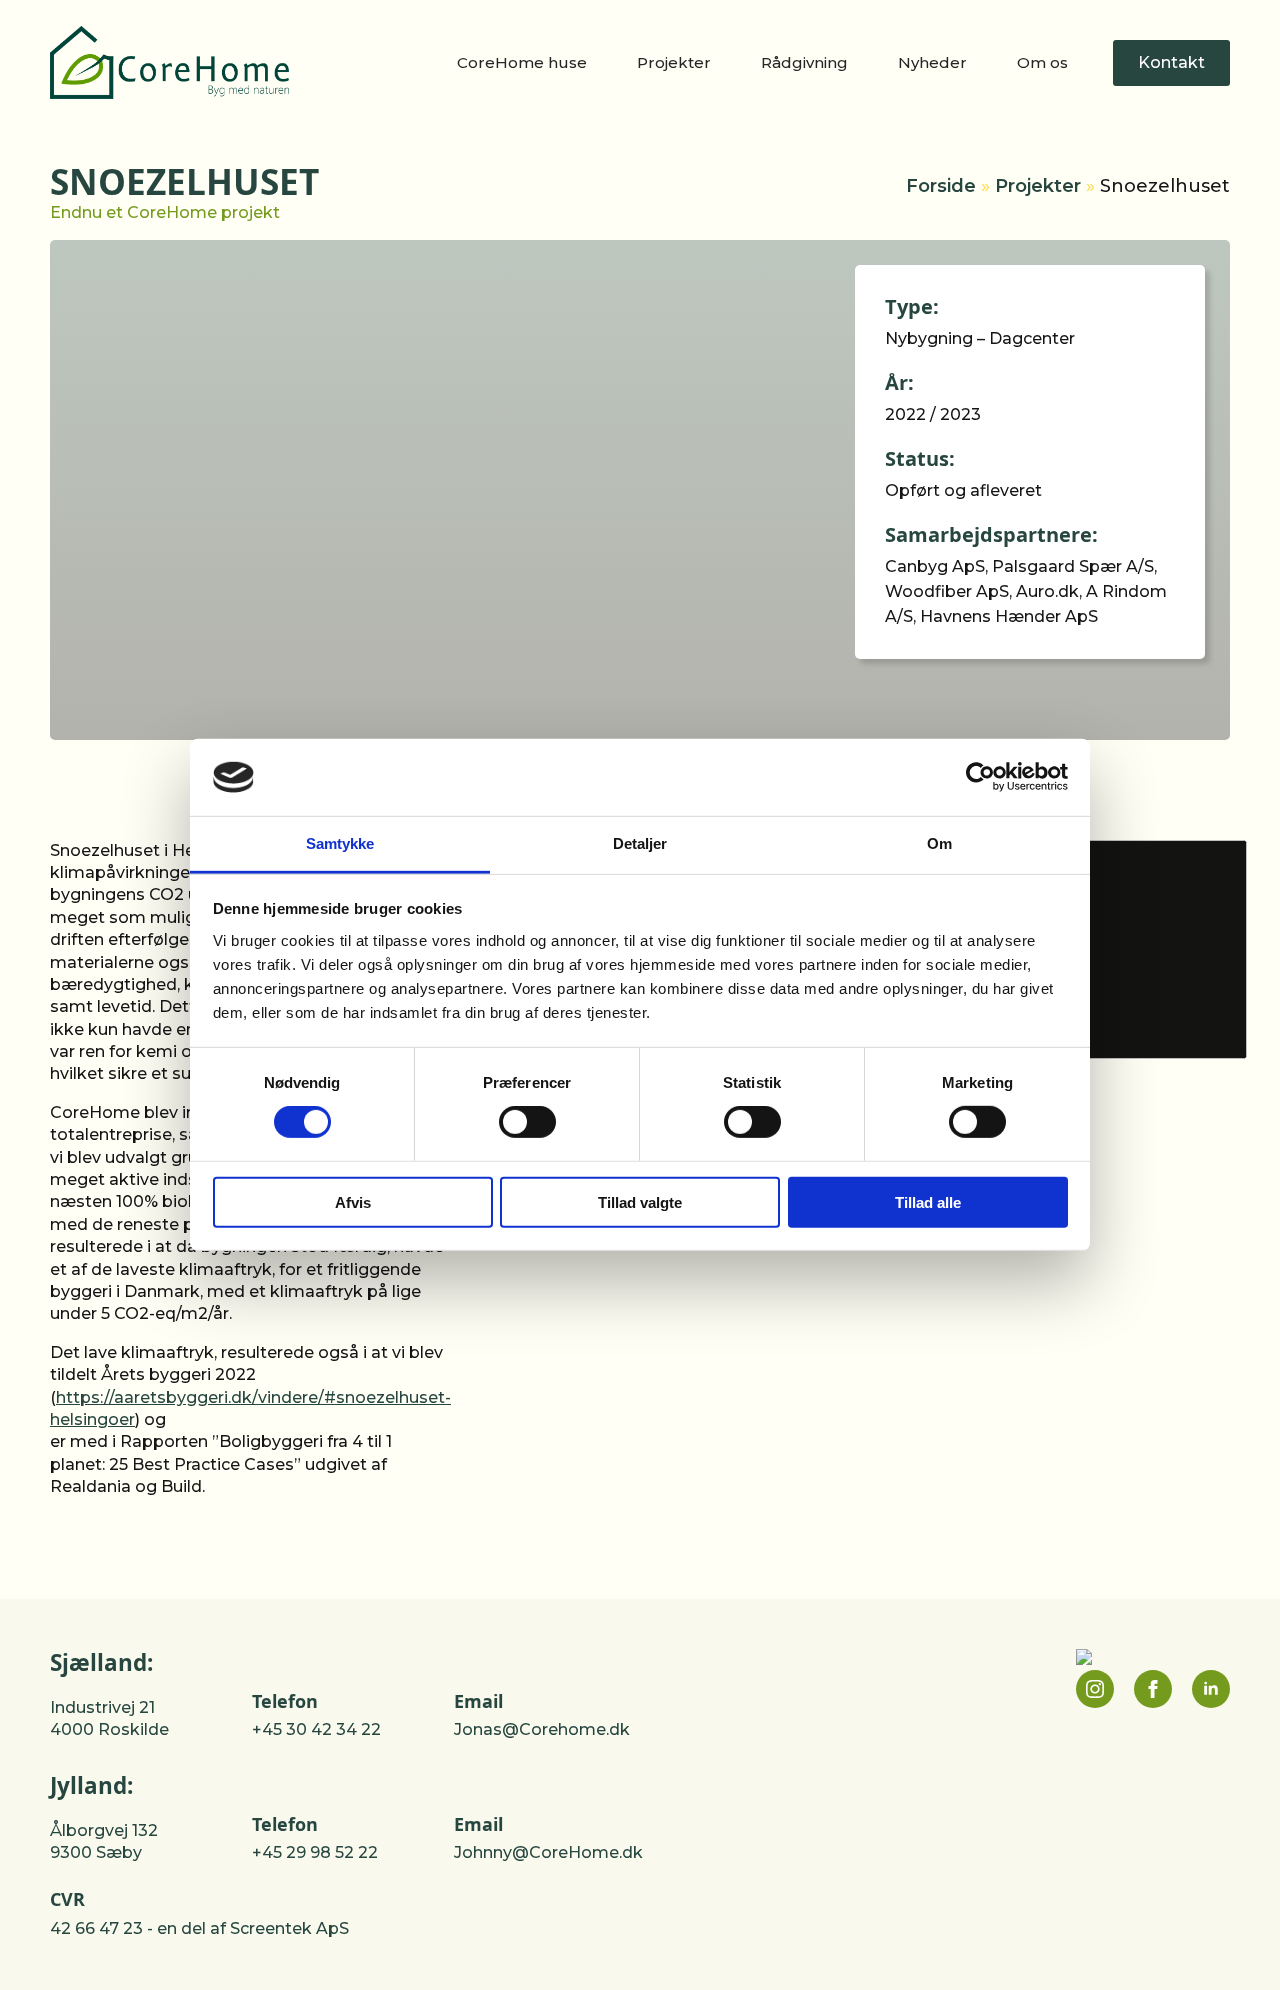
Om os (1042, 62)
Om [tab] (939, 843)
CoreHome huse (522, 62)
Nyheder (932, 62)
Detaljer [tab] (640, 843)
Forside (941, 186)
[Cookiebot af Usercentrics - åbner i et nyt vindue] (980, 777)
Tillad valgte (640, 1201)
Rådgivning (804, 62)
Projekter (674, 62)
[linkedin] (1211, 1689)
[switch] (527, 1122)
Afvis (353, 1201)
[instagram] (1095, 1689)
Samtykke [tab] (340, 843)
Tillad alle (928, 1201)
